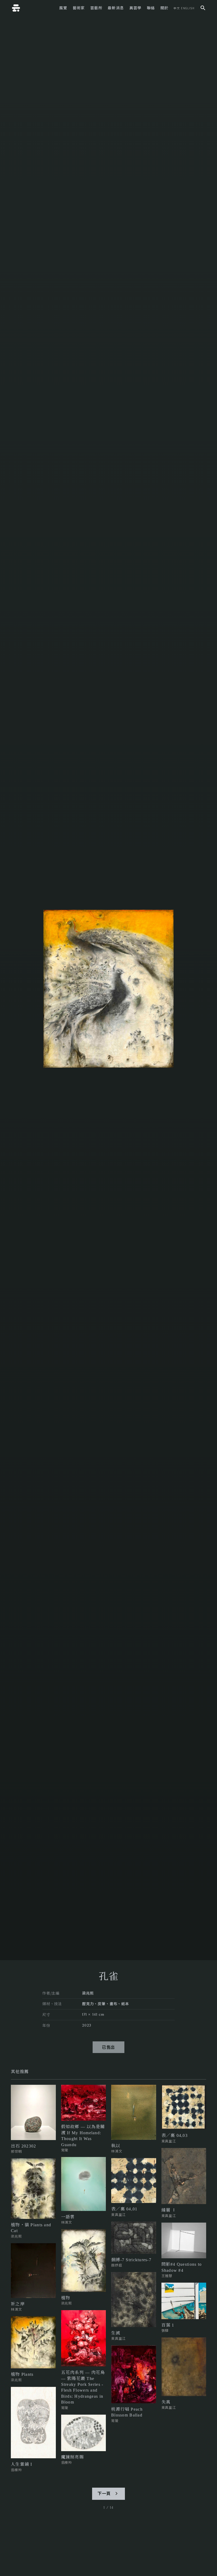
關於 (164, 8)
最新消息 (116, 8)
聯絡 (151, 8)
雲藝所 (96, 8)
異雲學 (135, 8)
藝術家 (79, 8)
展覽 (63, 8)
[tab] (20, 2072)
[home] (16, 8)
